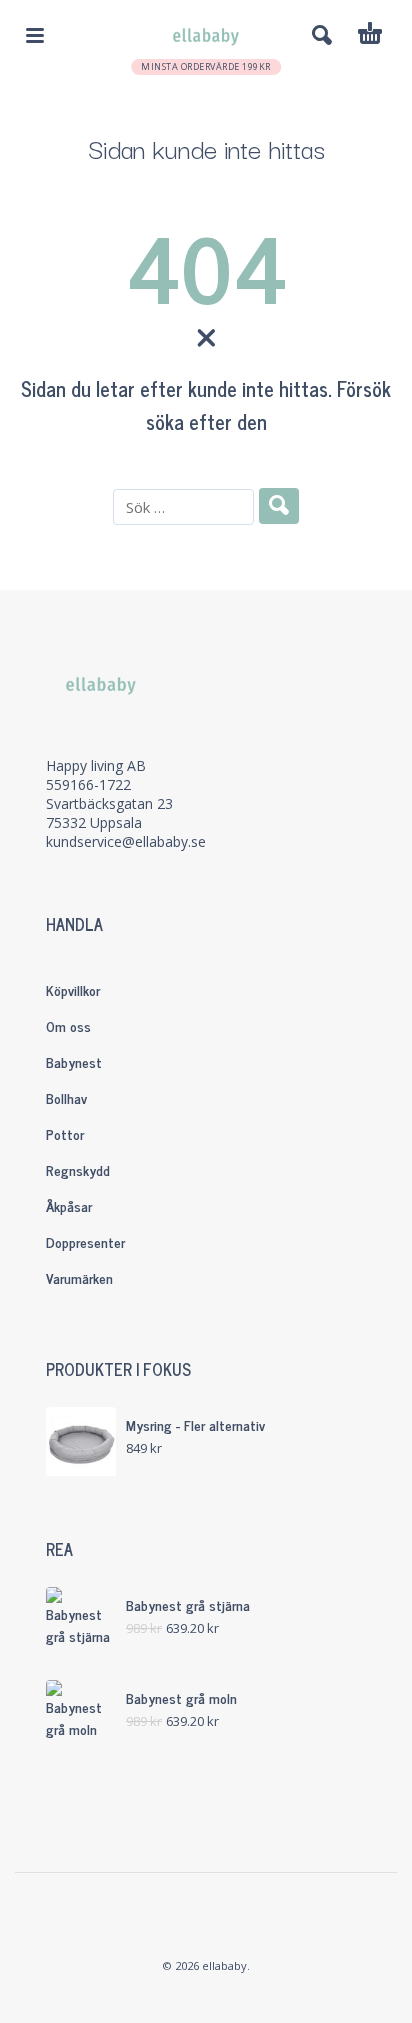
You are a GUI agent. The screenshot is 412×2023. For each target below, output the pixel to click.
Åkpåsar (69, 1205)
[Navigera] (35, 35)
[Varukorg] (370, 36)
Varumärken (79, 1277)
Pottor (65, 1133)
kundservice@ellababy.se (126, 841)
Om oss (68, 1025)
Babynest (74, 1061)
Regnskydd (78, 1169)
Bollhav (66, 1097)
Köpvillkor (73, 989)
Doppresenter (85, 1241)
